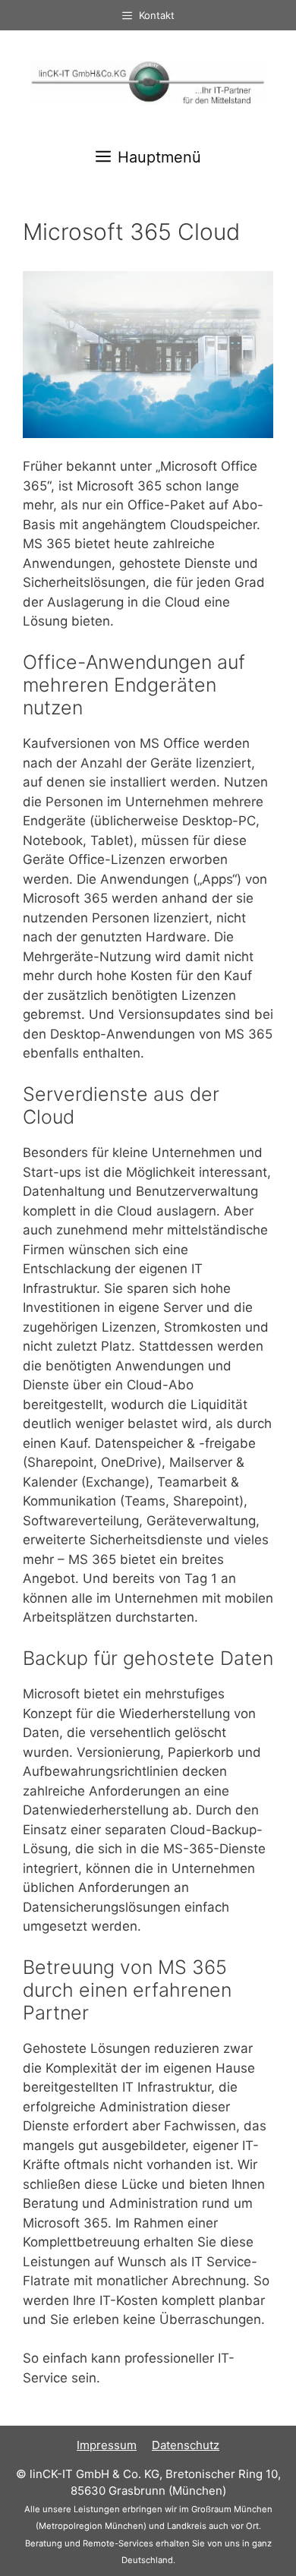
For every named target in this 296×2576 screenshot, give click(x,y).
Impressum (107, 2445)
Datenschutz (186, 2445)
